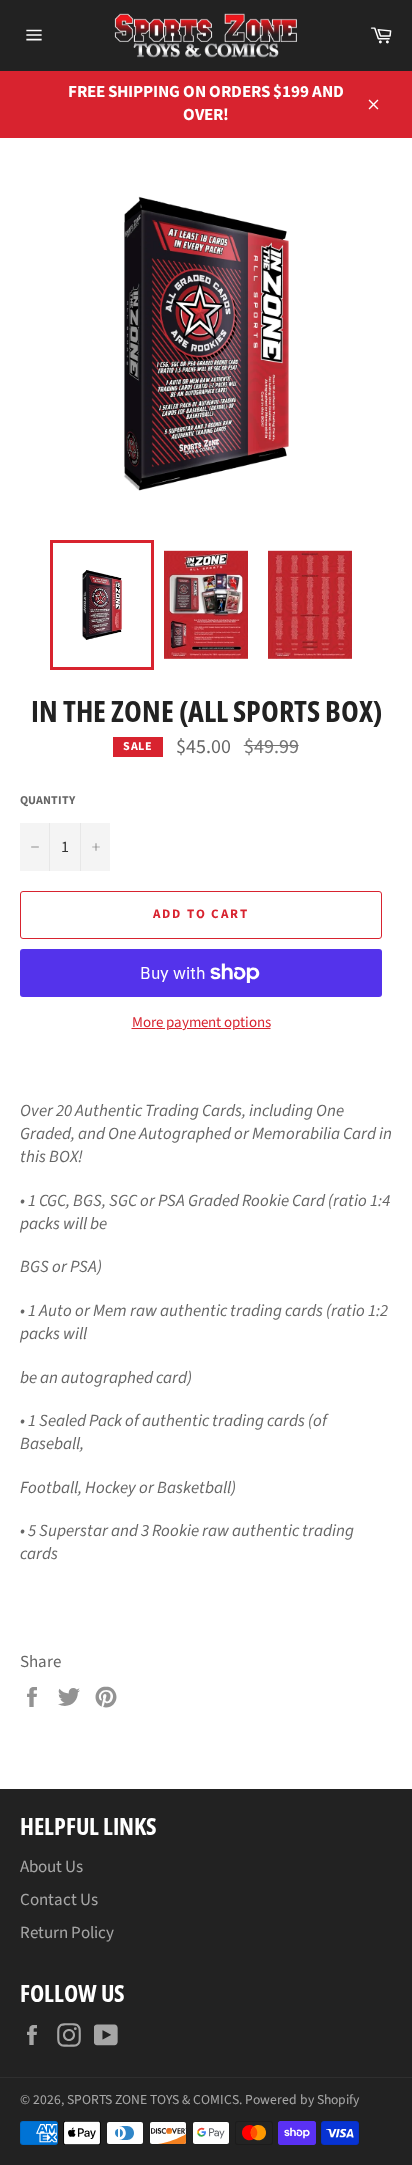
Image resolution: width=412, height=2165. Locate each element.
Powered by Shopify (302, 2099)
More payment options (201, 1023)
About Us (51, 1867)
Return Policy (67, 1933)
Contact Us (59, 1900)
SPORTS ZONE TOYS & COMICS (153, 2099)
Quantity (47, 801)
